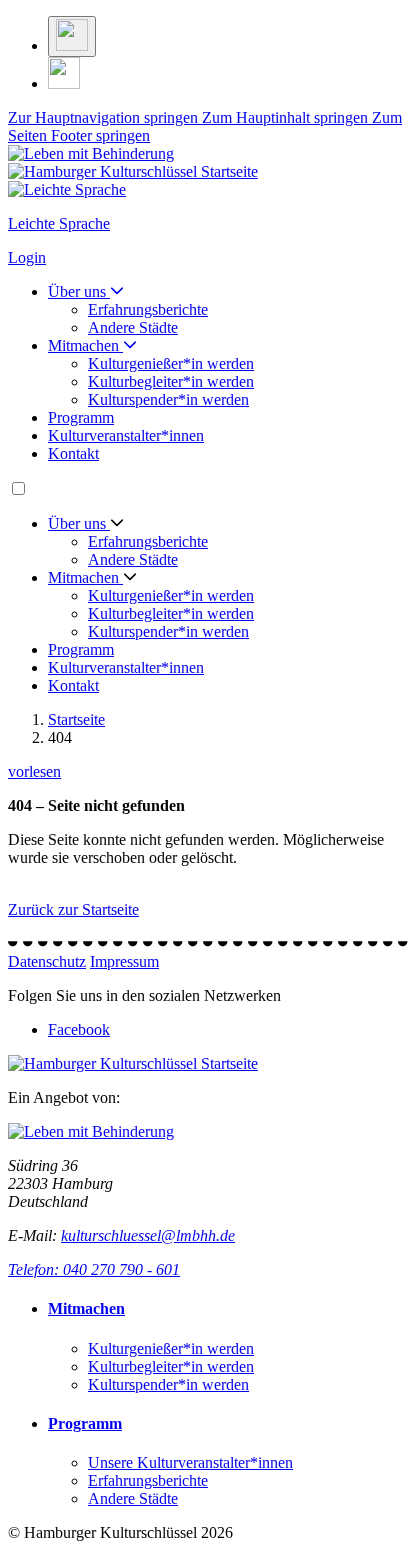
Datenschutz (47, 961)
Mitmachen (85, 345)
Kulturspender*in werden (168, 399)
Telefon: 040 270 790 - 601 (94, 1269)
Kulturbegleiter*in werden (171, 381)
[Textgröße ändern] (72, 36)
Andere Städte (133, 327)
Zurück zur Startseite (73, 909)
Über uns (79, 291)
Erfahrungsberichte (148, 309)
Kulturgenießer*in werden (171, 363)
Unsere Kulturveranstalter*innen (190, 1462)
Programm (81, 417)
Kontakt (73, 453)
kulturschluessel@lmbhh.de (148, 1235)
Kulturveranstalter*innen (126, 435)
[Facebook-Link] (64, 83)
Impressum (124, 961)
